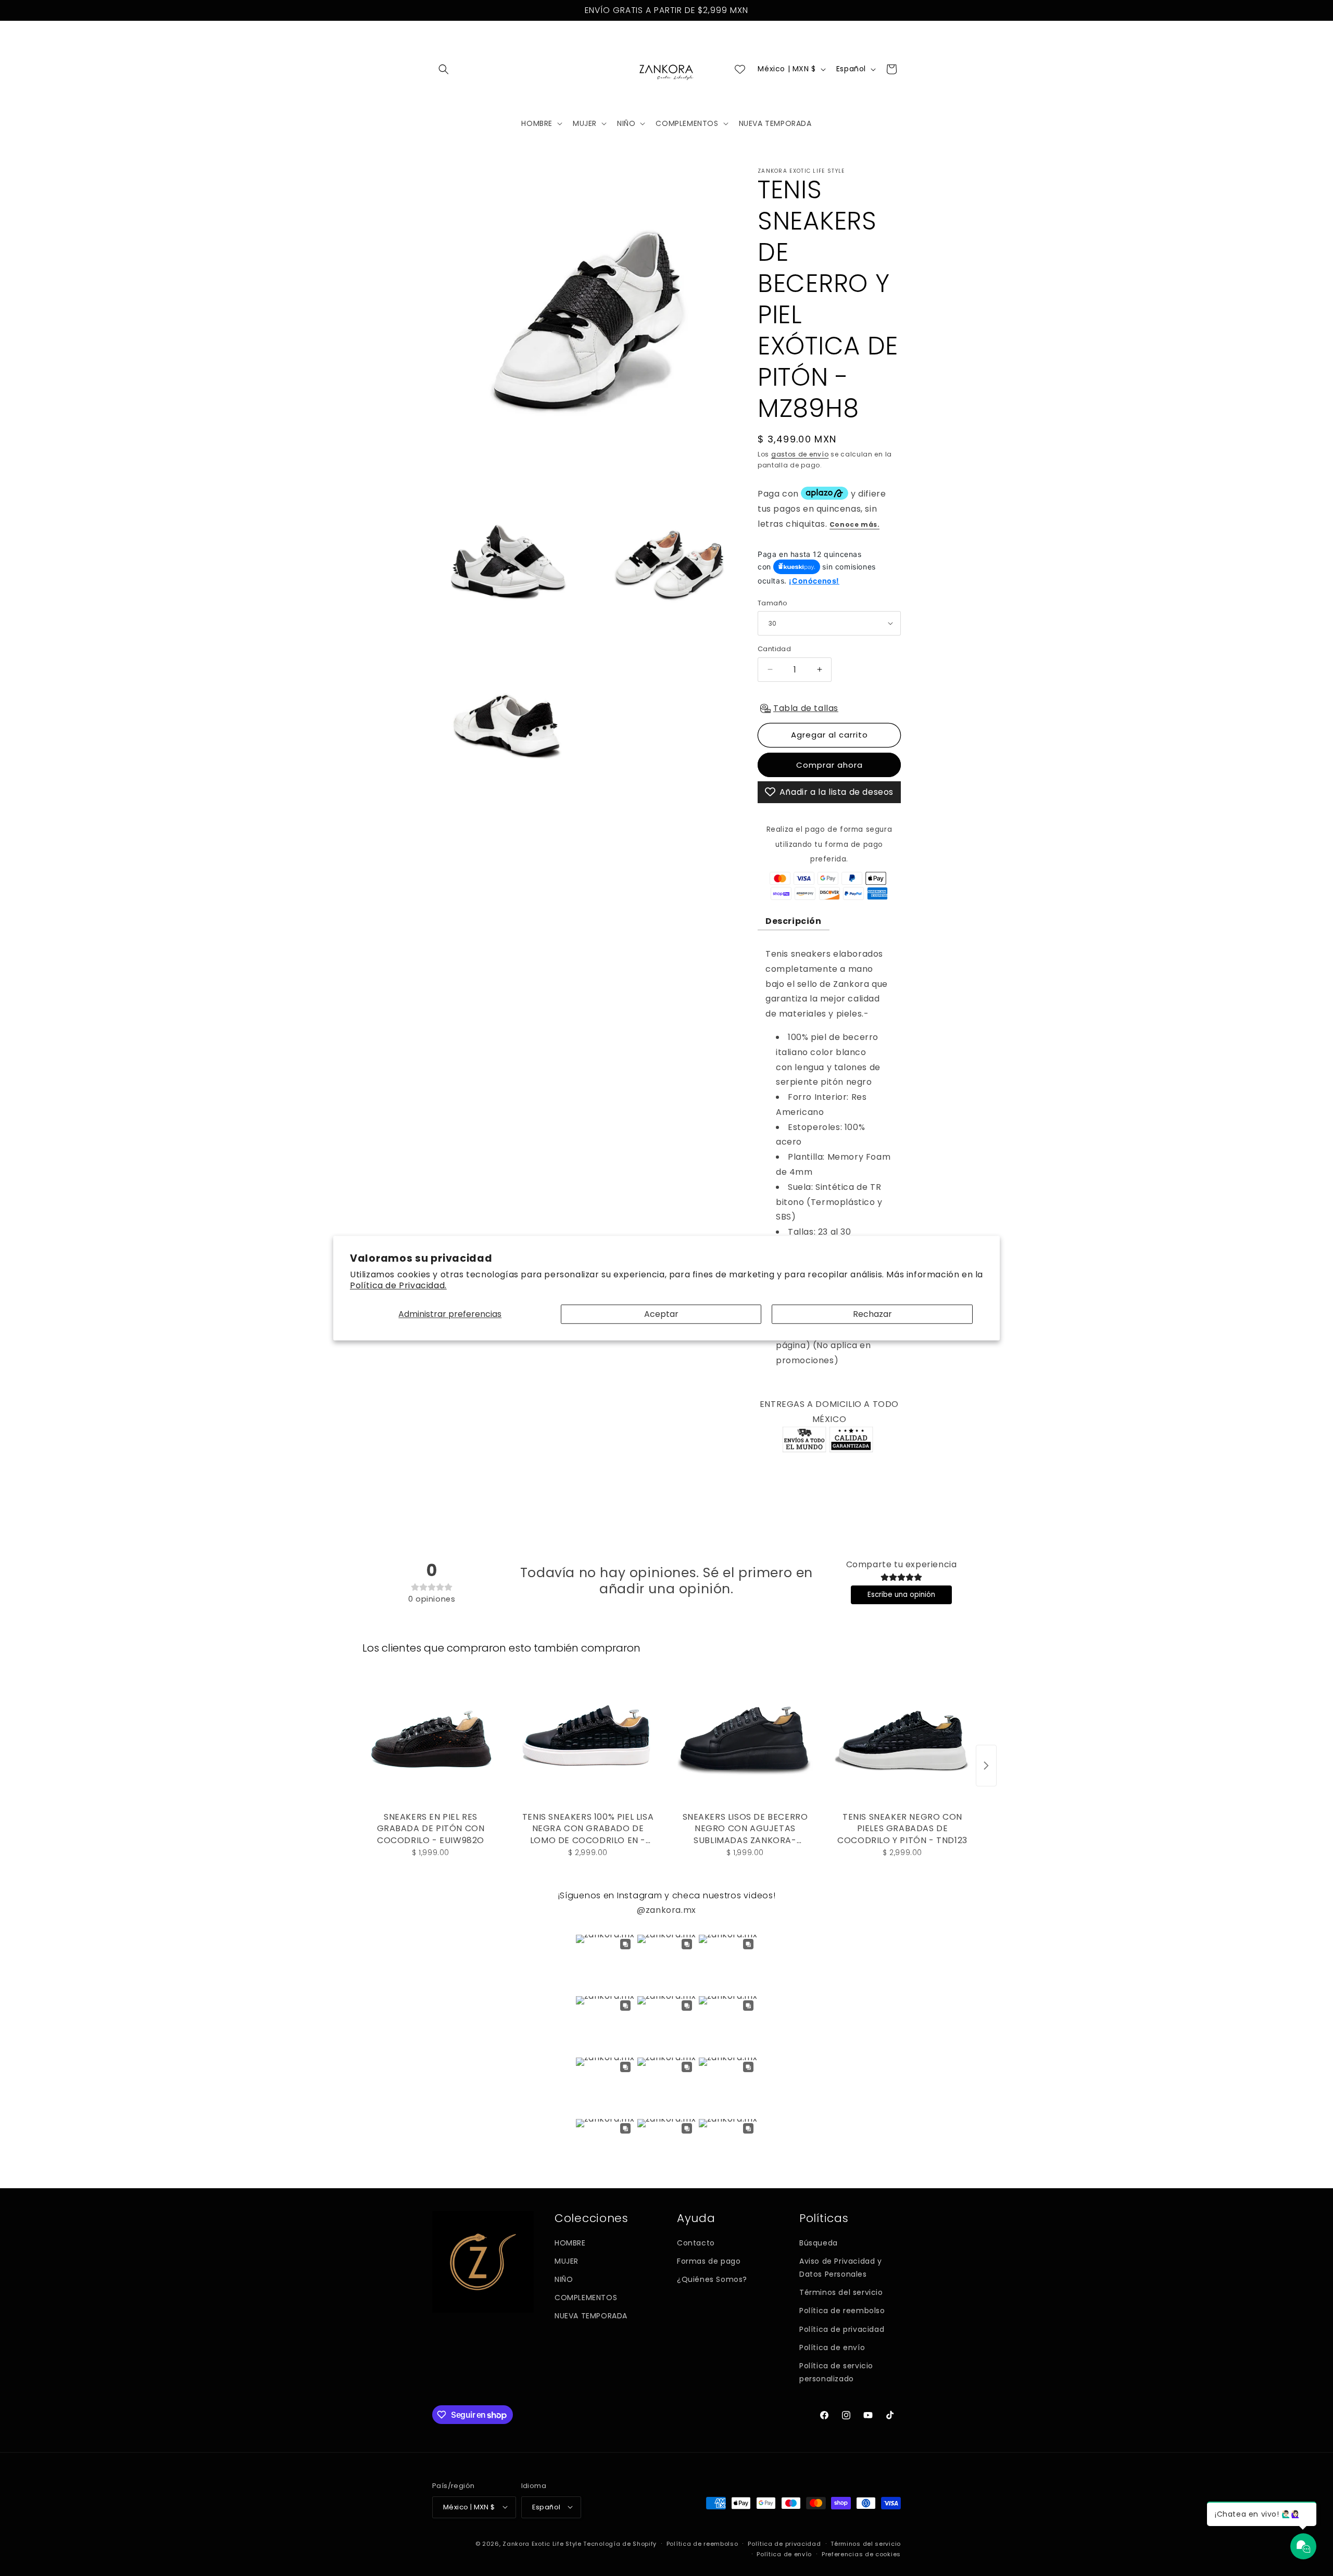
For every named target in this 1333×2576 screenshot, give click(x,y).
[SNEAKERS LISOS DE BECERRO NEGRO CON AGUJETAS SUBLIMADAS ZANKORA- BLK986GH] (745, 1740)
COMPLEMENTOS (586, 2298)
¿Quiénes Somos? (712, 2279)
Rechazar (872, 1314)
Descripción (794, 921)
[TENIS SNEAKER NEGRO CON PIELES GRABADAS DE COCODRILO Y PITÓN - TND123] (902, 1740)
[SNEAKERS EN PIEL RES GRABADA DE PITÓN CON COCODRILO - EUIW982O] (431, 1740)
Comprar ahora (829, 764)
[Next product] (986, 1766)
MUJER (567, 2261)
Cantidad (774, 649)
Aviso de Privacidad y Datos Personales (841, 2268)
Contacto (696, 2243)
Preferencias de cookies (861, 2554)
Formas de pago (709, 2261)
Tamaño (772, 602)
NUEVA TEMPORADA (591, 2316)
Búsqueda (819, 2243)
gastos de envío (800, 454)
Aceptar (661, 1314)
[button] (444, 69)
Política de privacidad (842, 2329)
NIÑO (564, 2279)
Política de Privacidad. (398, 1285)
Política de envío (832, 2347)
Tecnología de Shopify (620, 2543)
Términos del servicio (841, 2293)
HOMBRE (570, 2243)
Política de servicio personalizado (836, 2372)
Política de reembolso (842, 2311)
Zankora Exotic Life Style (542, 2543)
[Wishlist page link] (740, 69)
